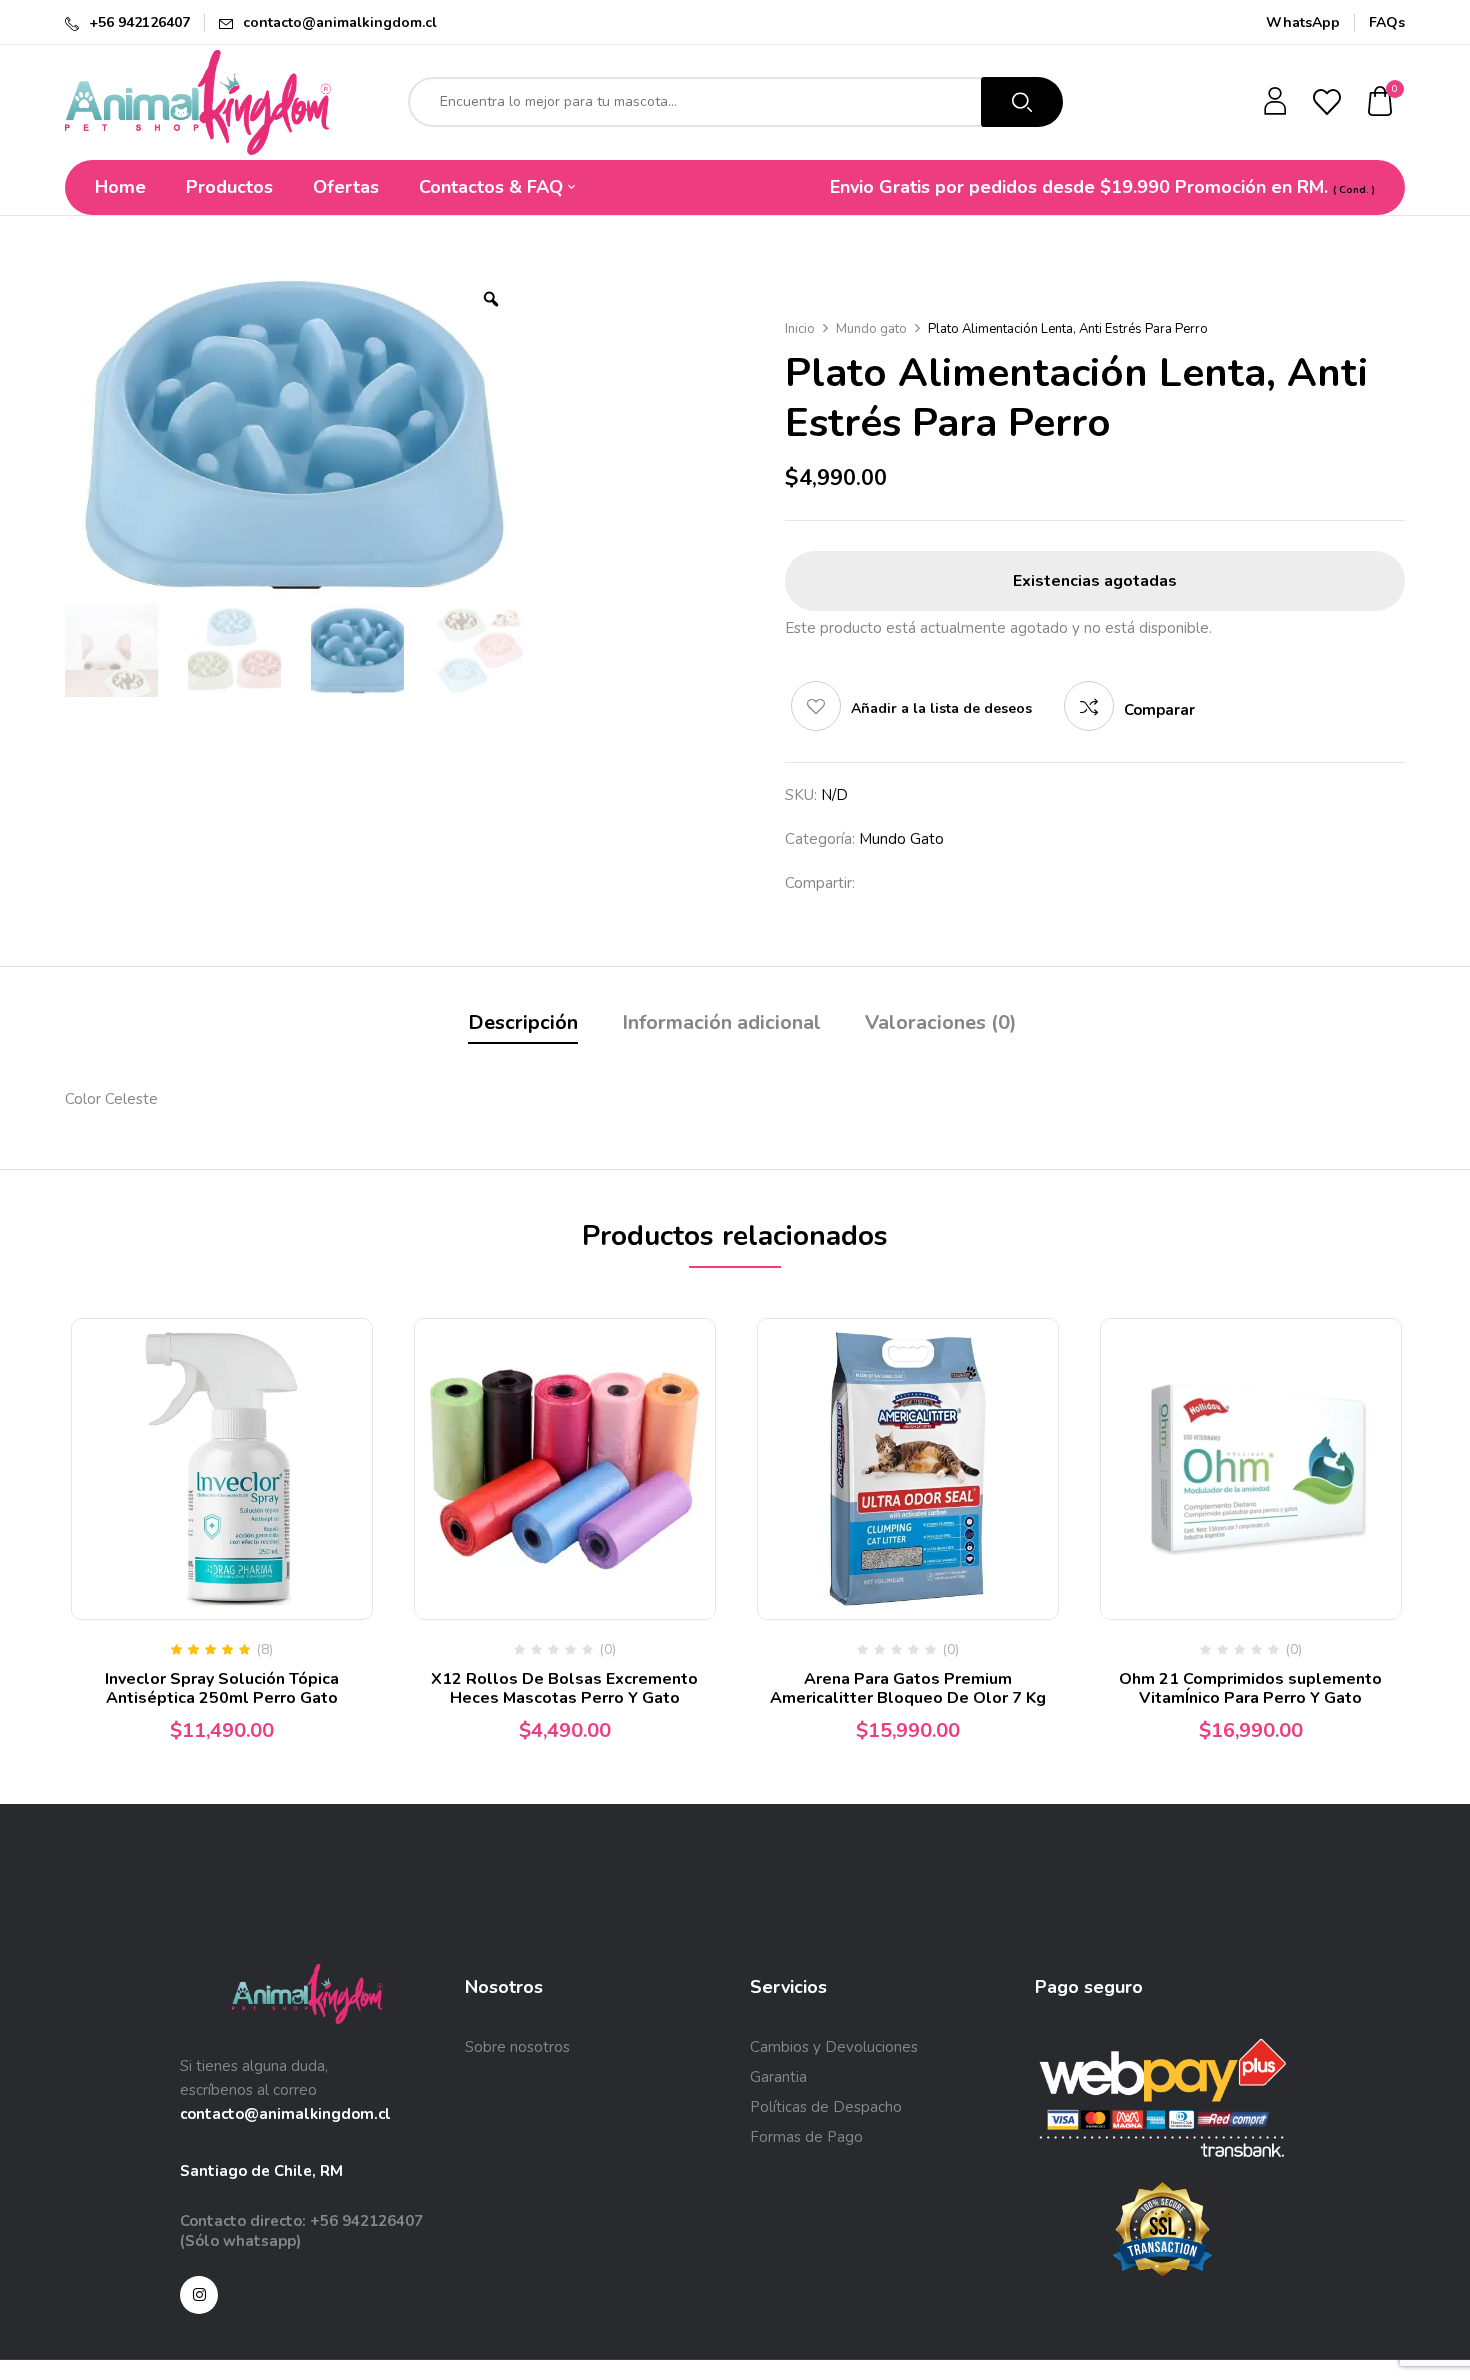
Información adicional (721, 1022)
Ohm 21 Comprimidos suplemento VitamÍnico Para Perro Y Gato (1250, 1688)
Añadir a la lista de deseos (941, 708)
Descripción (523, 1022)
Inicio (800, 329)
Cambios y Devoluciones (834, 2047)
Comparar (1159, 710)
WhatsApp (1303, 22)
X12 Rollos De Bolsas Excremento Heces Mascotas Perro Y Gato (564, 1688)
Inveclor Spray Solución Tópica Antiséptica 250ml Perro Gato (222, 1688)
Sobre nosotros (517, 2047)
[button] (1381, 102)
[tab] (523, 1025)
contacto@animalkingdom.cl (340, 22)
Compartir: (820, 883)
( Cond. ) (1354, 190)
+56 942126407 (139, 22)
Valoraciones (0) (941, 1022)
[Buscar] (1022, 102)
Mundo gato (871, 329)
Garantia (778, 2077)
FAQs (1387, 22)
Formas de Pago (806, 2137)
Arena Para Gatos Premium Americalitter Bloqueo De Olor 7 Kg (908, 1688)
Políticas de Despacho (826, 2107)
